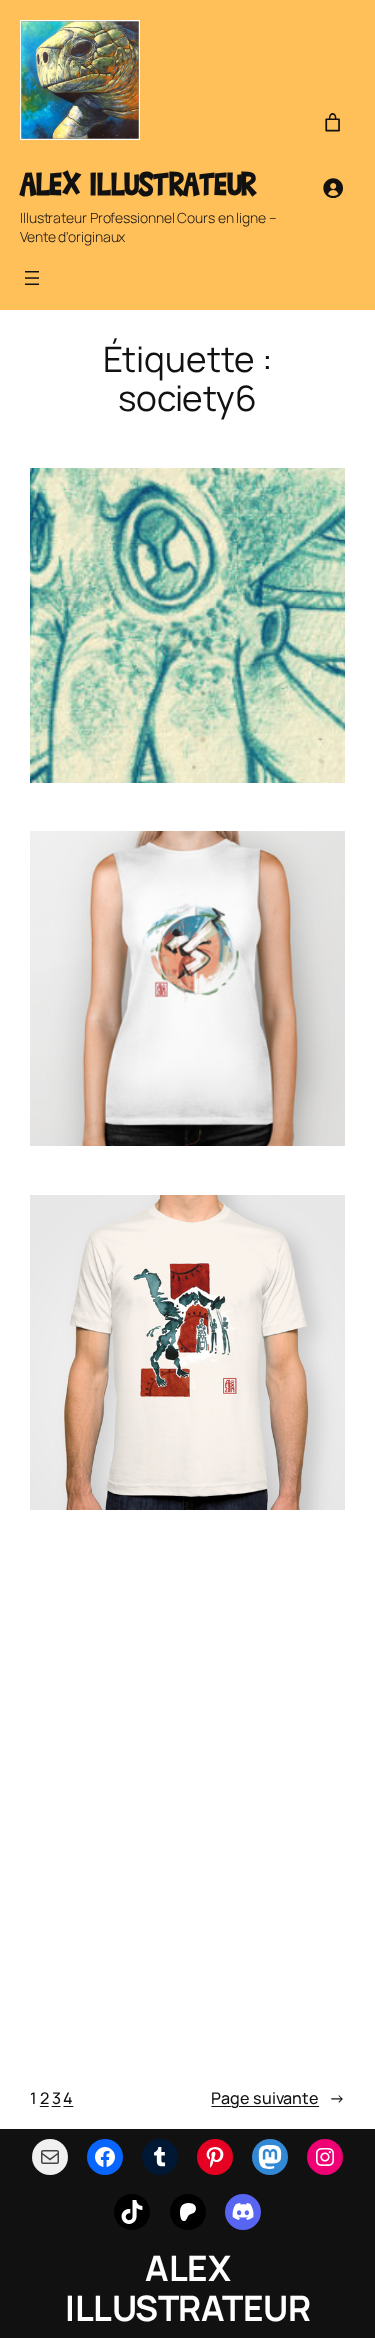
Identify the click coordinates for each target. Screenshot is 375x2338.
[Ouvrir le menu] (32, 278)
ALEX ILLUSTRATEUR (138, 183)
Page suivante (278, 2098)
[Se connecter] (333, 188)
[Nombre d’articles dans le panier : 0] (333, 123)
